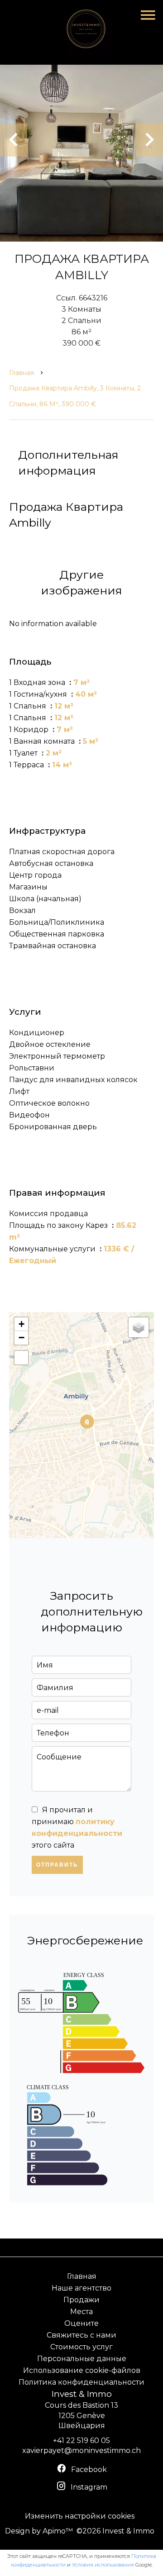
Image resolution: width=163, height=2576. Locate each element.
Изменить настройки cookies (80, 2516)
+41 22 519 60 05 (81, 2441)
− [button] (22, 1338)
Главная (22, 373)
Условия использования (103, 2565)
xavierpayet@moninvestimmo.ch (81, 2450)
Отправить (57, 1865)
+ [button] (22, 1324)
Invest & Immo (82, 2394)
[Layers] (139, 1327)
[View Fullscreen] (21, 1358)
